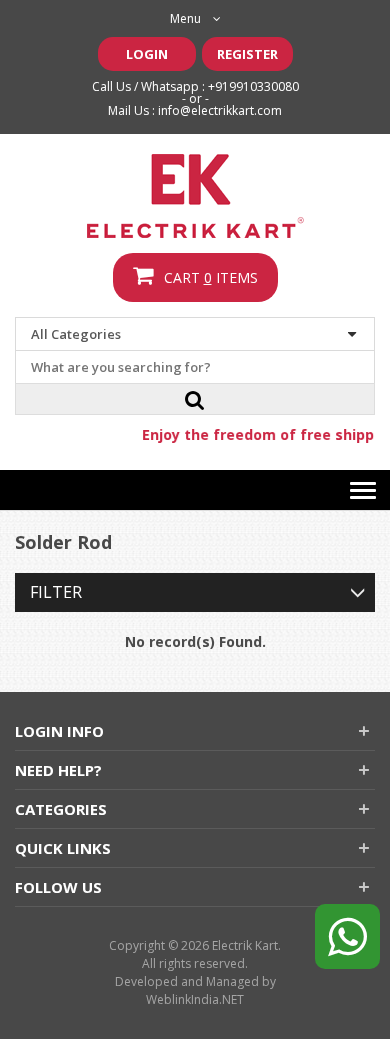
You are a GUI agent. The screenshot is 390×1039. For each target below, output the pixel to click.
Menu (185, 18)
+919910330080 (253, 86)
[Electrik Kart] (195, 196)
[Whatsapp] (348, 929)
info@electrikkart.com (220, 110)
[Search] (195, 399)
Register (247, 54)
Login (147, 54)
